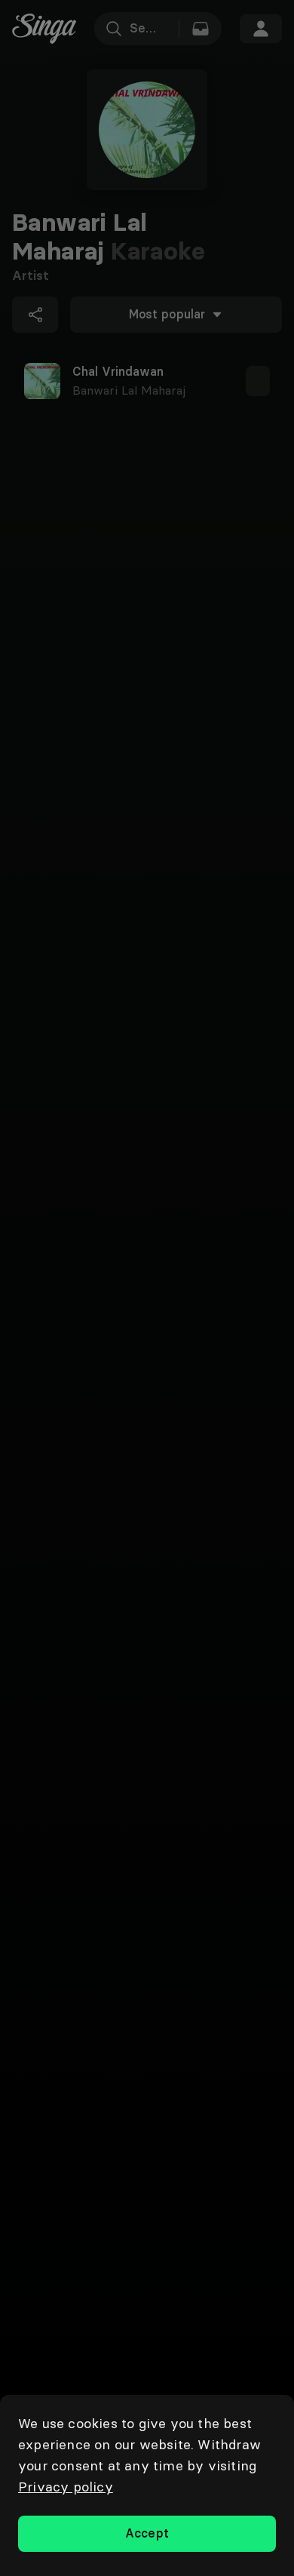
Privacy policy (66, 2487)
